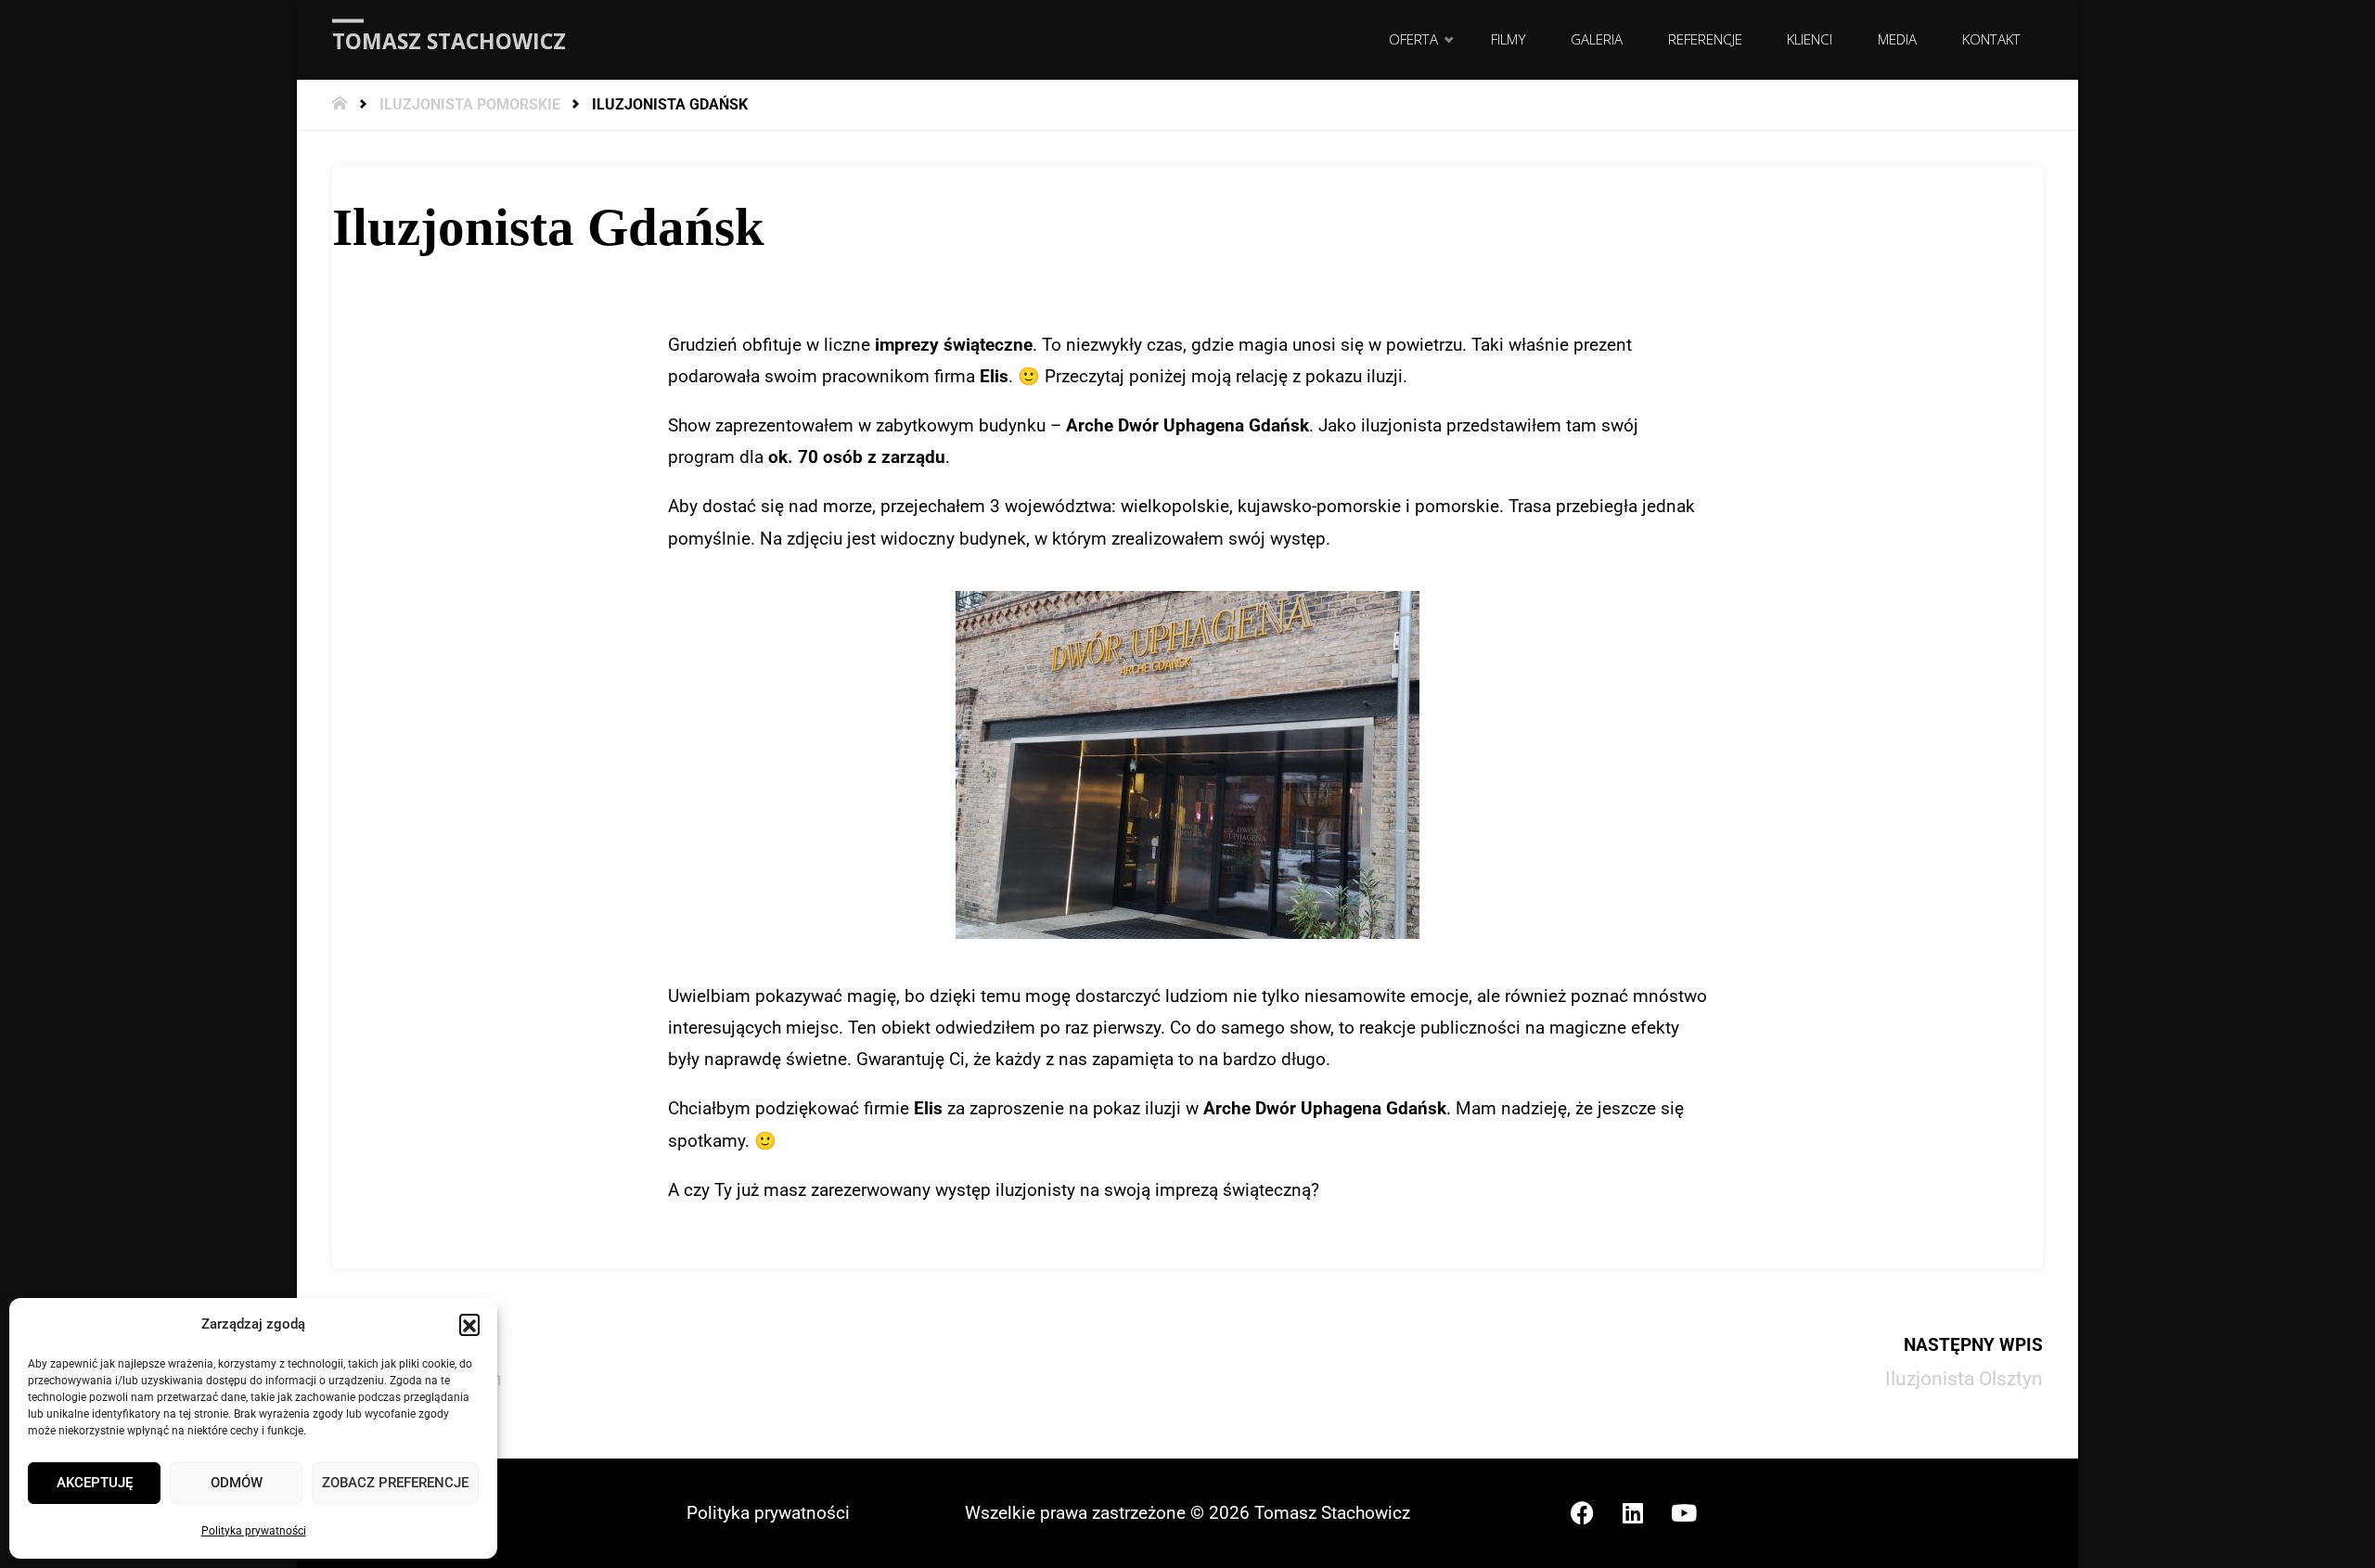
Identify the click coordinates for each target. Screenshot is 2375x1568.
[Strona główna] (342, 104)
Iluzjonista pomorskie (470, 104)
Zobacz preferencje (395, 1483)
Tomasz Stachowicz (449, 41)
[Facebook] (1582, 1513)
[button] (469, 1324)
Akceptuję (95, 1483)
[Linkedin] (1633, 1513)
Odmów (237, 1483)
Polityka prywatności (254, 1531)
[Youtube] (1684, 1513)
